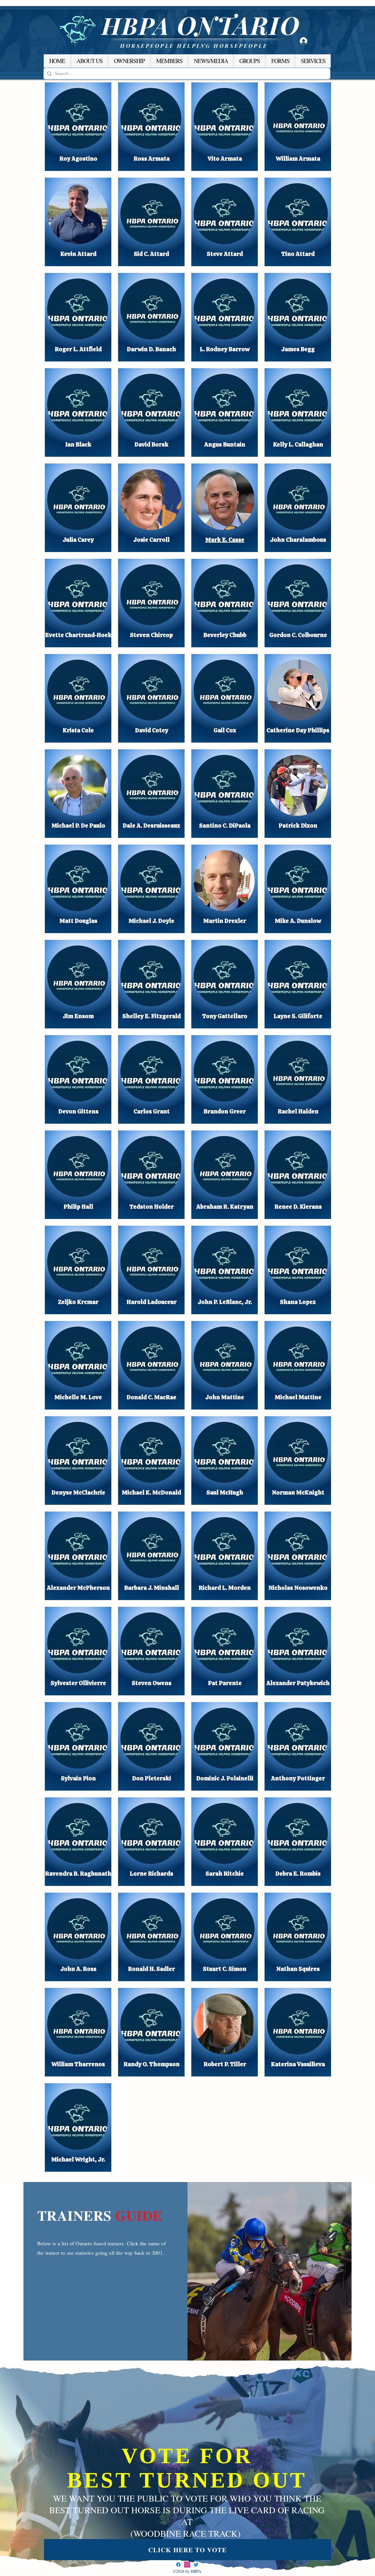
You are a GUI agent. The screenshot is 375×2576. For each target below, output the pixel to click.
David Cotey (152, 730)
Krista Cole (78, 730)
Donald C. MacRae (151, 1397)
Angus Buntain (225, 444)
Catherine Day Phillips (298, 730)
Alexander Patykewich (298, 1683)
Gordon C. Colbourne (298, 635)
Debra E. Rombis (298, 1874)
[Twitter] (196, 2565)
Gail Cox (225, 730)
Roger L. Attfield (78, 349)
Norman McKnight (298, 1492)
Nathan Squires (298, 1969)
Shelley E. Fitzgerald (152, 1016)
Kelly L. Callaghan (298, 444)
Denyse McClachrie (78, 1492)
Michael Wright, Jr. (78, 2159)
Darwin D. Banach (151, 349)
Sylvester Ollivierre (78, 1683)
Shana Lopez (298, 1302)
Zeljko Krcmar (78, 1302)
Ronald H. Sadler (151, 1969)
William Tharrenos (78, 2064)
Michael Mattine (298, 1397)
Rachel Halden (298, 1111)
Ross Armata (152, 159)
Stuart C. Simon (225, 1969)
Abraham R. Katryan (225, 1207)
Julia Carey (78, 540)
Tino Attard (298, 254)
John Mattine (225, 1397)
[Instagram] (187, 2565)
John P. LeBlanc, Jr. (225, 1302)
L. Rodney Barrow (225, 349)
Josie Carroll (151, 540)
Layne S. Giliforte (298, 1016)
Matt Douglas (78, 921)
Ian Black (78, 444)
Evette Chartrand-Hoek (78, 635)
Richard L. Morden (225, 1588)
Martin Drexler (225, 921)
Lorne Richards (151, 1874)
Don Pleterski (152, 1778)
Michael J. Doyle (151, 921)
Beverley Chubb (225, 635)
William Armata (298, 159)
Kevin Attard (78, 254)
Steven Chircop (151, 635)
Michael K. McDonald (151, 1492)
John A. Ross (78, 1969)
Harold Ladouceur (152, 1302)
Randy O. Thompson (152, 2064)
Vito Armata (225, 159)
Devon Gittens (78, 1111)
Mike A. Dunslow (298, 921)
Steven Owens (152, 1683)
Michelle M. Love (78, 1397)
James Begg (298, 349)
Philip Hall (78, 1207)
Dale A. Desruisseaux (151, 826)
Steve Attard (225, 254)
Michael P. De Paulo (78, 826)
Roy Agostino (78, 159)
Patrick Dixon (298, 826)
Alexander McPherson (78, 1588)
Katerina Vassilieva (298, 2064)
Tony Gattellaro (225, 1016)
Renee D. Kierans (298, 1207)
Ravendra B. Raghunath (78, 1874)
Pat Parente (225, 1683)
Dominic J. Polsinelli (225, 1778)
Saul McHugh (225, 1492)
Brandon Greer (225, 1111)
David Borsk (151, 444)
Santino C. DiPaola (225, 826)
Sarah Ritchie (225, 1874)
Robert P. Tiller (225, 2064)
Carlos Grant (152, 1111)
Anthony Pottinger (298, 1778)
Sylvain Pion (78, 1778)
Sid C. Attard (151, 254)
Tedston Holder (152, 1207)
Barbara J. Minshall (152, 1588)
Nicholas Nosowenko (298, 1588)
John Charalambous (298, 540)
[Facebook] (178, 2565)
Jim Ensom (78, 1016)
